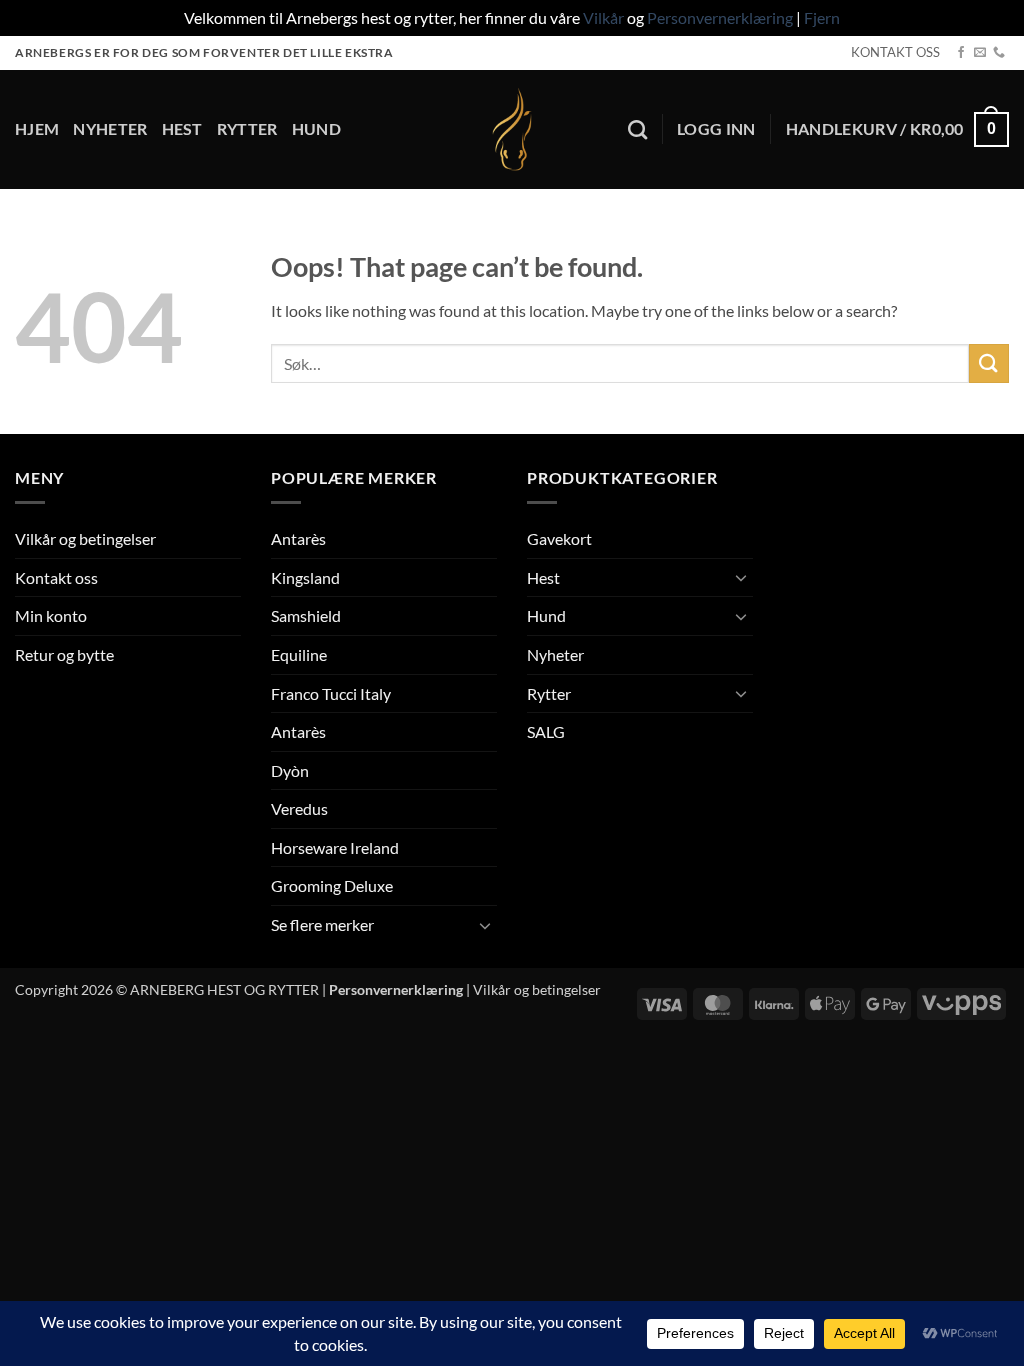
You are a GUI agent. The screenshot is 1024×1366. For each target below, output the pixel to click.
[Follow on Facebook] (961, 53)
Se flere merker (322, 924)
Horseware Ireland (335, 847)
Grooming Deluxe (332, 885)
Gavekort (559, 538)
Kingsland (305, 577)
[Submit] (989, 363)
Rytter (247, 128)
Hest (182, 128)
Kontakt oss (56, 577)
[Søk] (637, 129)
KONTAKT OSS (895, 52)
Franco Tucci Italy (331, 693)
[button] (716, 129)
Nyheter (110, 128)
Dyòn (290, 770)
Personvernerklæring (720, 17)
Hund (316, 128)
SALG (546, 731)
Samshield (306, 615)
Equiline (299, 654)
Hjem (37, 128)
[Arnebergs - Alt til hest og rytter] (512, 129)
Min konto (51, 615)
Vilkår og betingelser (85, 538)
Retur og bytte (64, 654)
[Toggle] (485, 925)
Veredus (299, 808)
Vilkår (603, 17)
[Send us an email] (980, 53)
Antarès (298, 538)
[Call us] (999, 53)
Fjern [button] (822, 17)
